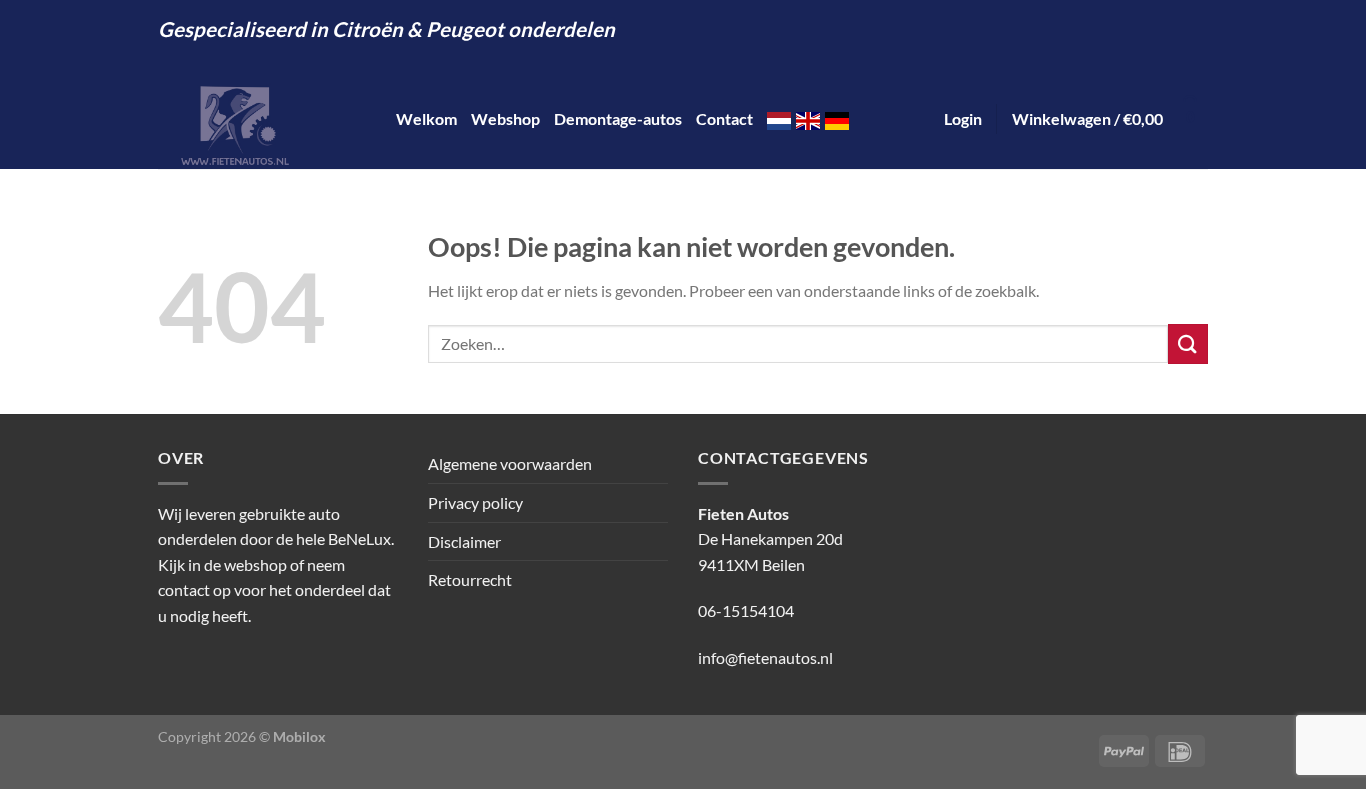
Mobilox (299, 736)
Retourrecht (470, 579)
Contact (724, 118)
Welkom (426, 118)
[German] (837, 118)
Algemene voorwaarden (510, 463)
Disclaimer (464, 541)
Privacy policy (475, 502)
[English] (808, 118)
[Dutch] (779, 118)
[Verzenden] (1188, 343)
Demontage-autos (618, 118)
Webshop (505, 118)
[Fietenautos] (262, 119)
